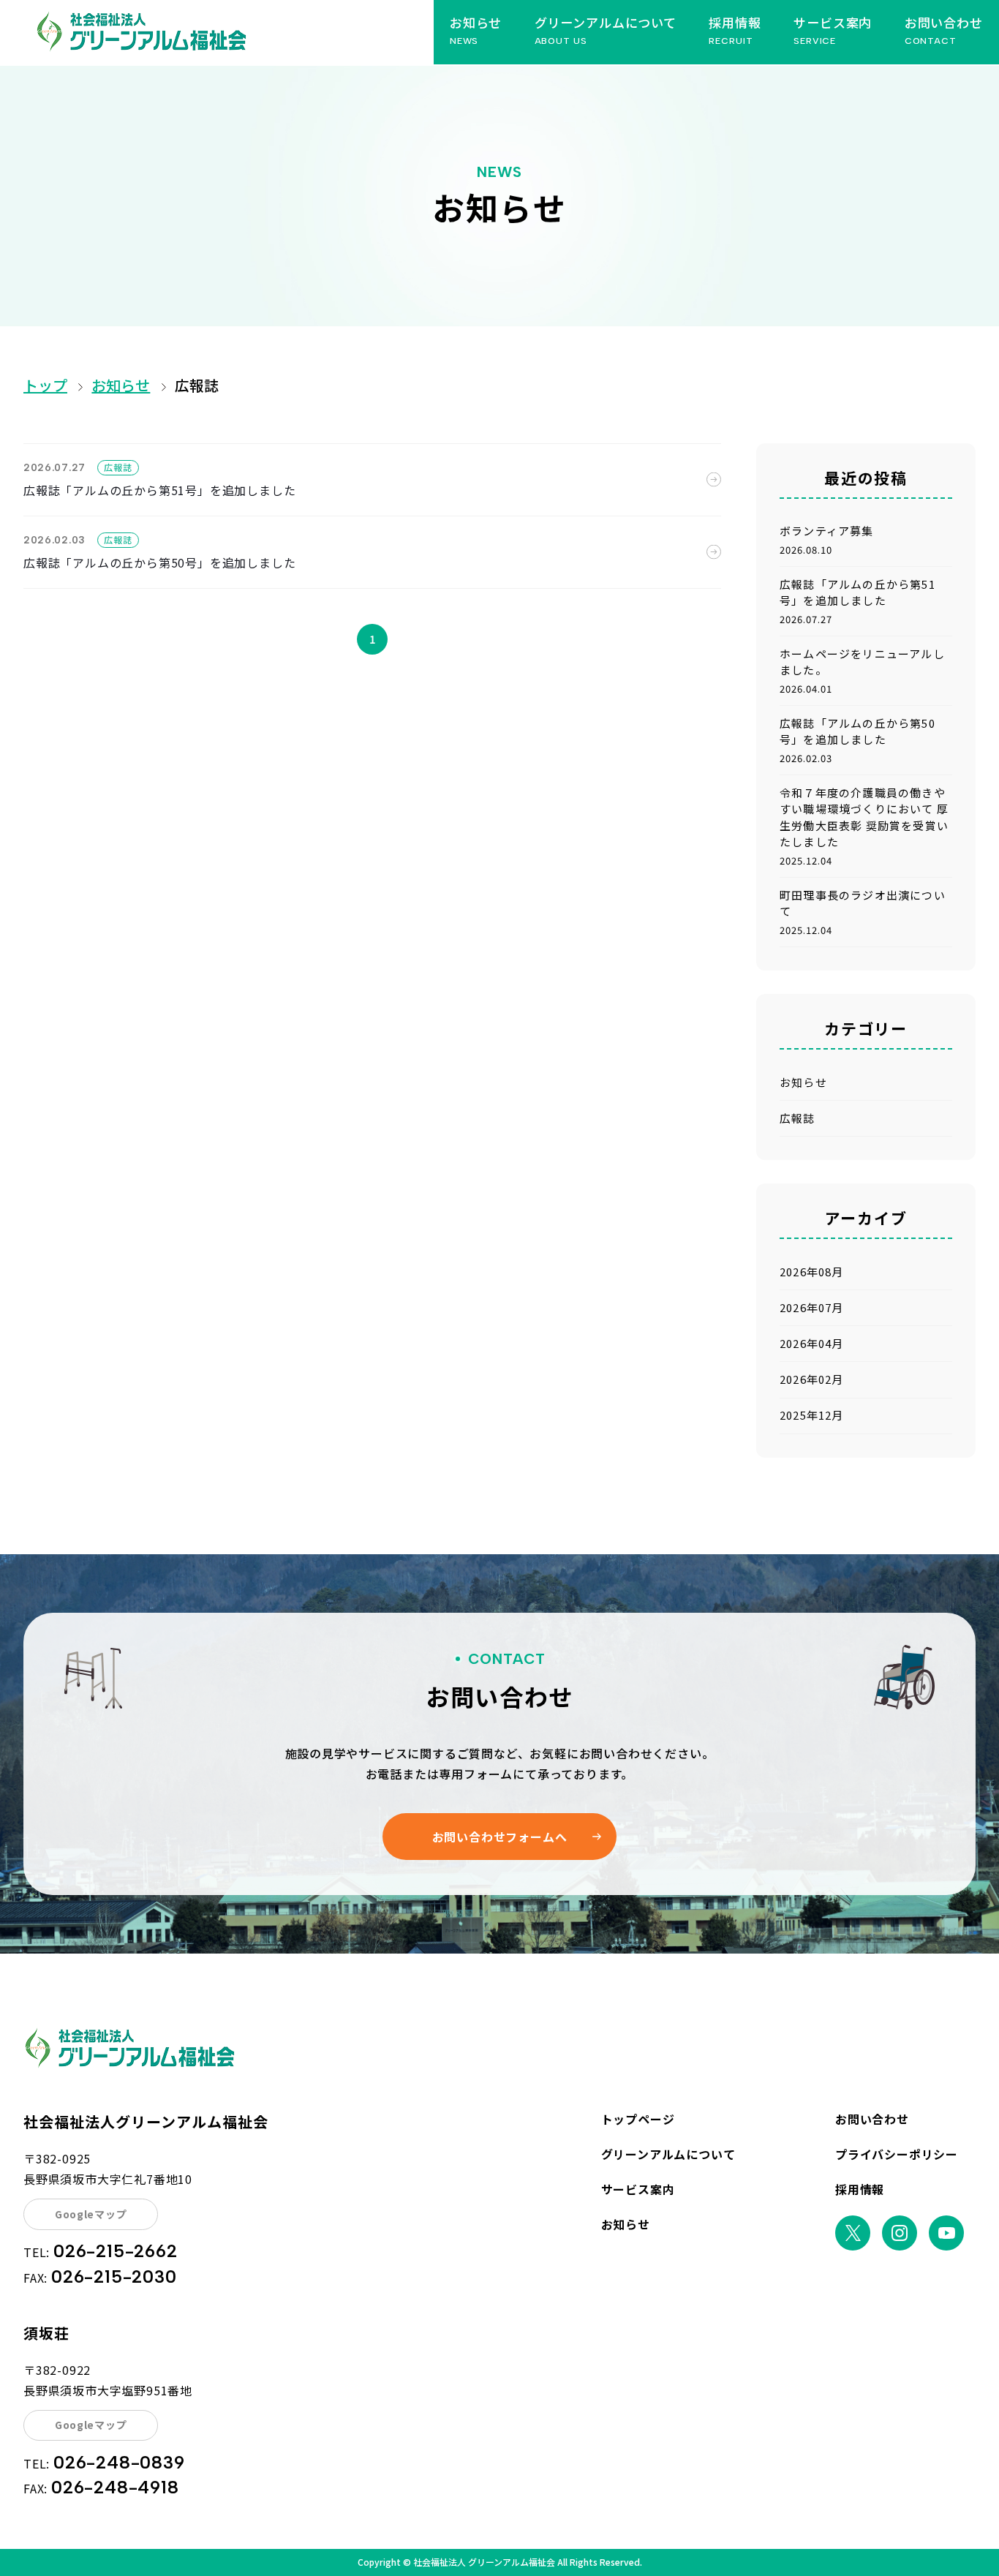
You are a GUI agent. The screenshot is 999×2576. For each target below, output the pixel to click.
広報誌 (197, 385)
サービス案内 (638, 2189)
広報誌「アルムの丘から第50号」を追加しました (159, 562)
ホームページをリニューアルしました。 (862, 662)
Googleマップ (91, 2214)
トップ (45, 385)
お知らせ (121, 385)
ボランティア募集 (827, 531)
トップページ (638, 2119)
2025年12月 (812, 1415)
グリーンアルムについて (668, 2154)
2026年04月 (812, 1343)
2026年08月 (812, 1272)
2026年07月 (812, 1307)
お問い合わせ (872, 2119)
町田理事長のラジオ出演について (863, 903)
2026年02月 (812, 1379)
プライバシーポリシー (897, 2154)
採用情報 (860, 2189)
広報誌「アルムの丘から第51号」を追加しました (159, 490)
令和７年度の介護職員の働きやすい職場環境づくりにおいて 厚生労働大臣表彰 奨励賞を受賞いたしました (864, 817)
